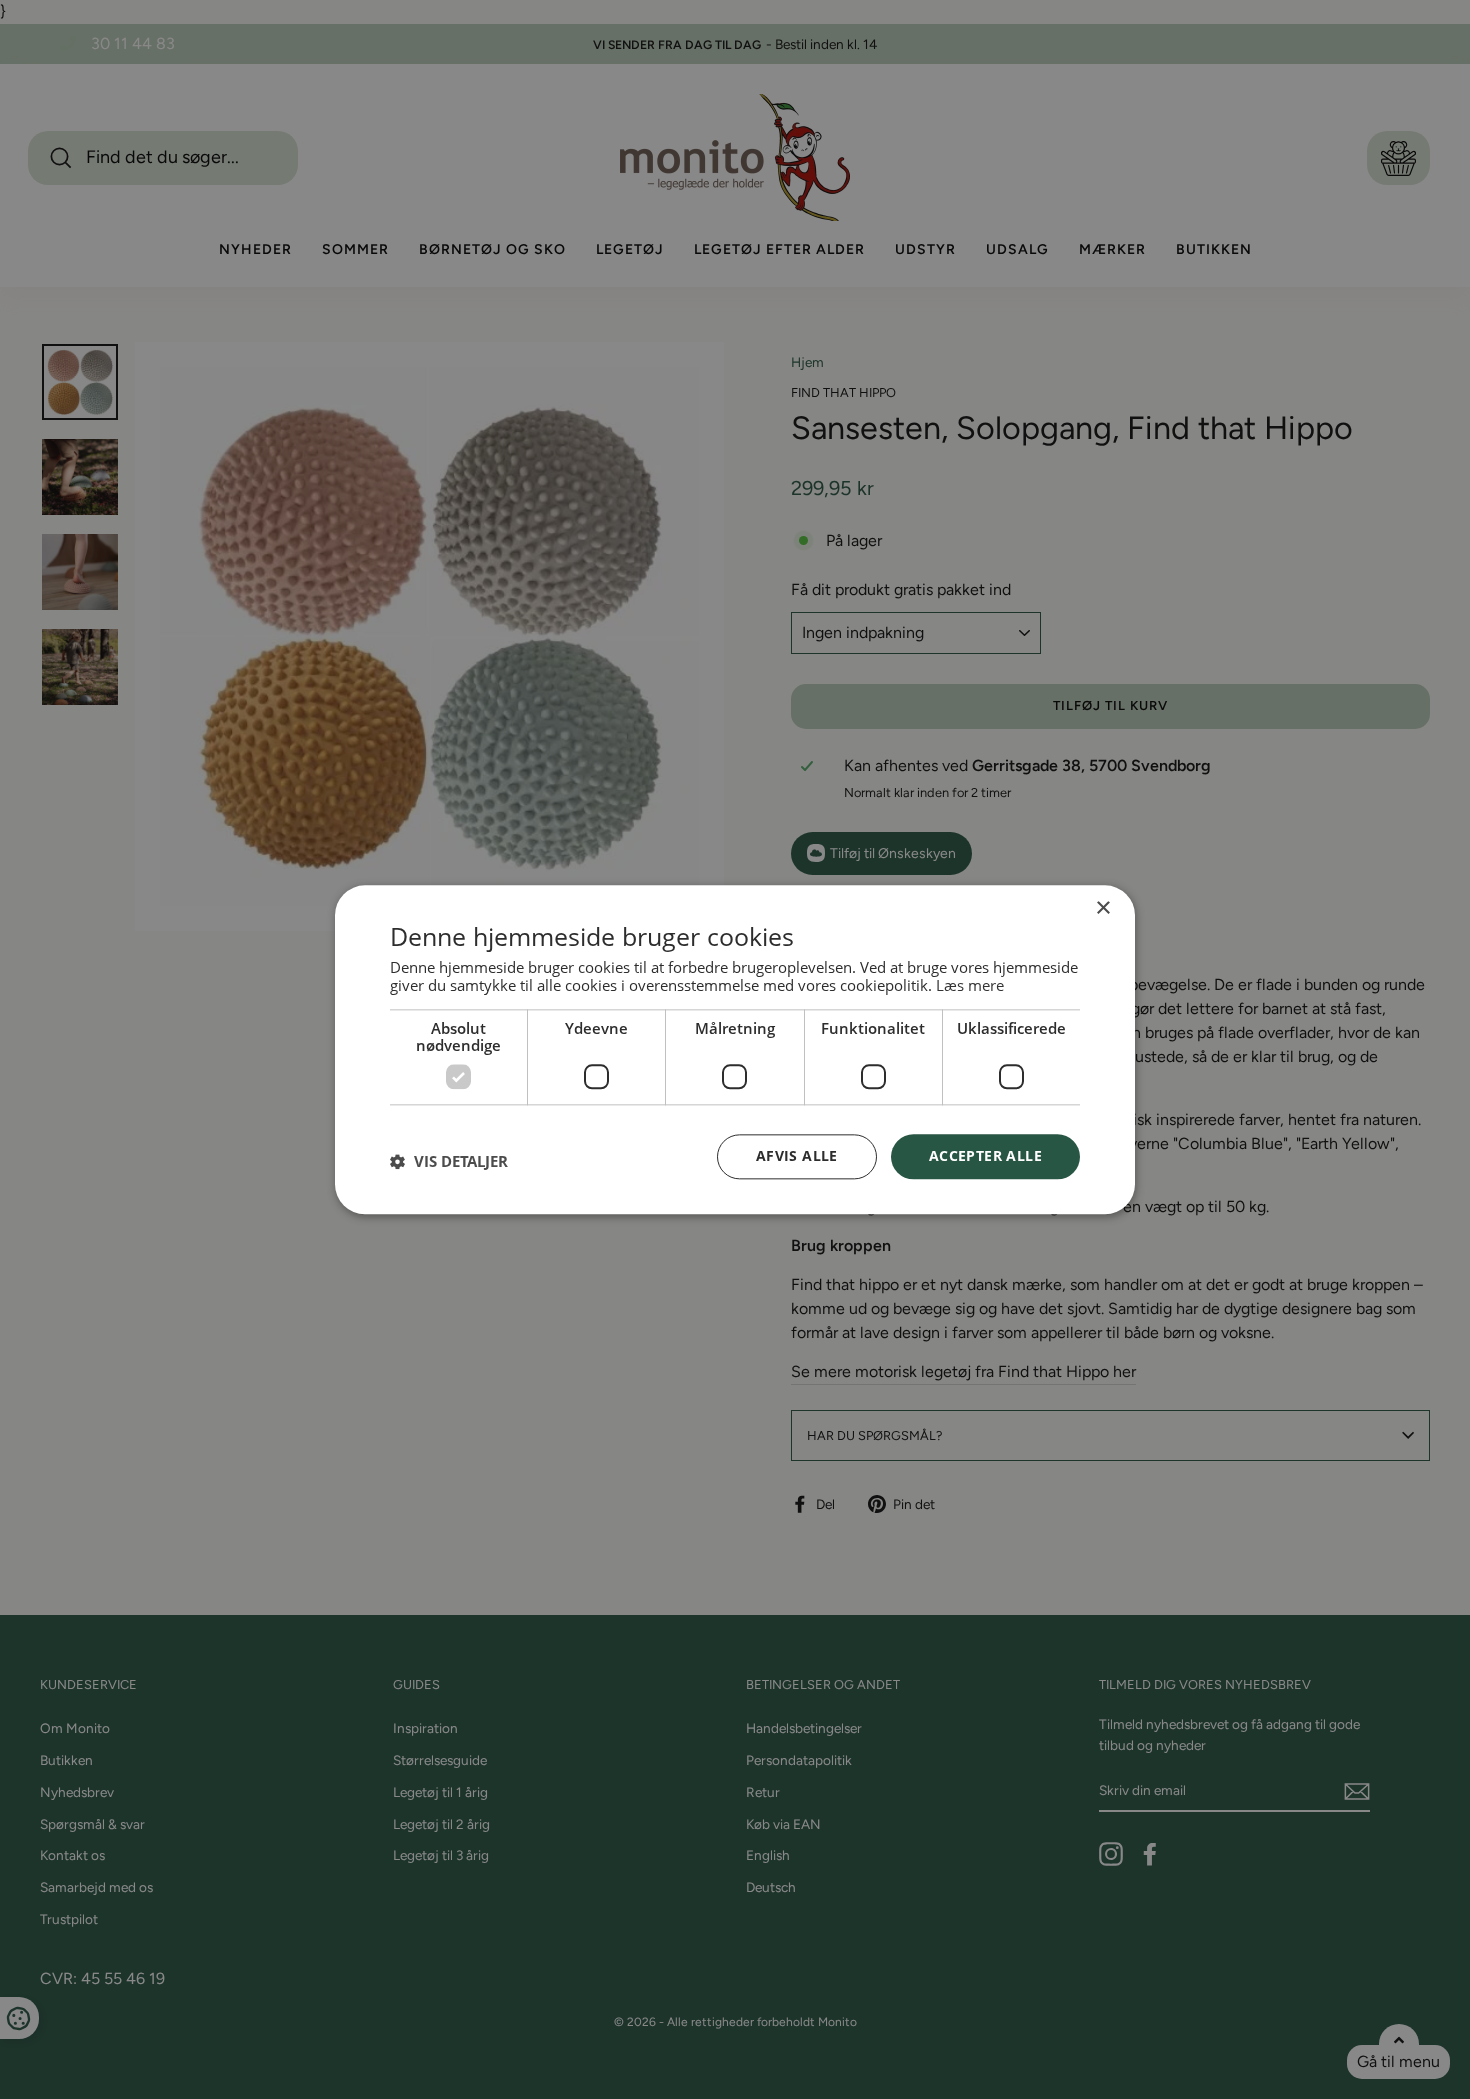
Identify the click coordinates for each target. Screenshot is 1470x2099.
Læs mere (970, 985)
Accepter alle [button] (985, 1155)
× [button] (1102, 908)
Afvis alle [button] (797, 1155)
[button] (449, 1162)
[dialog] (735, 1049)
